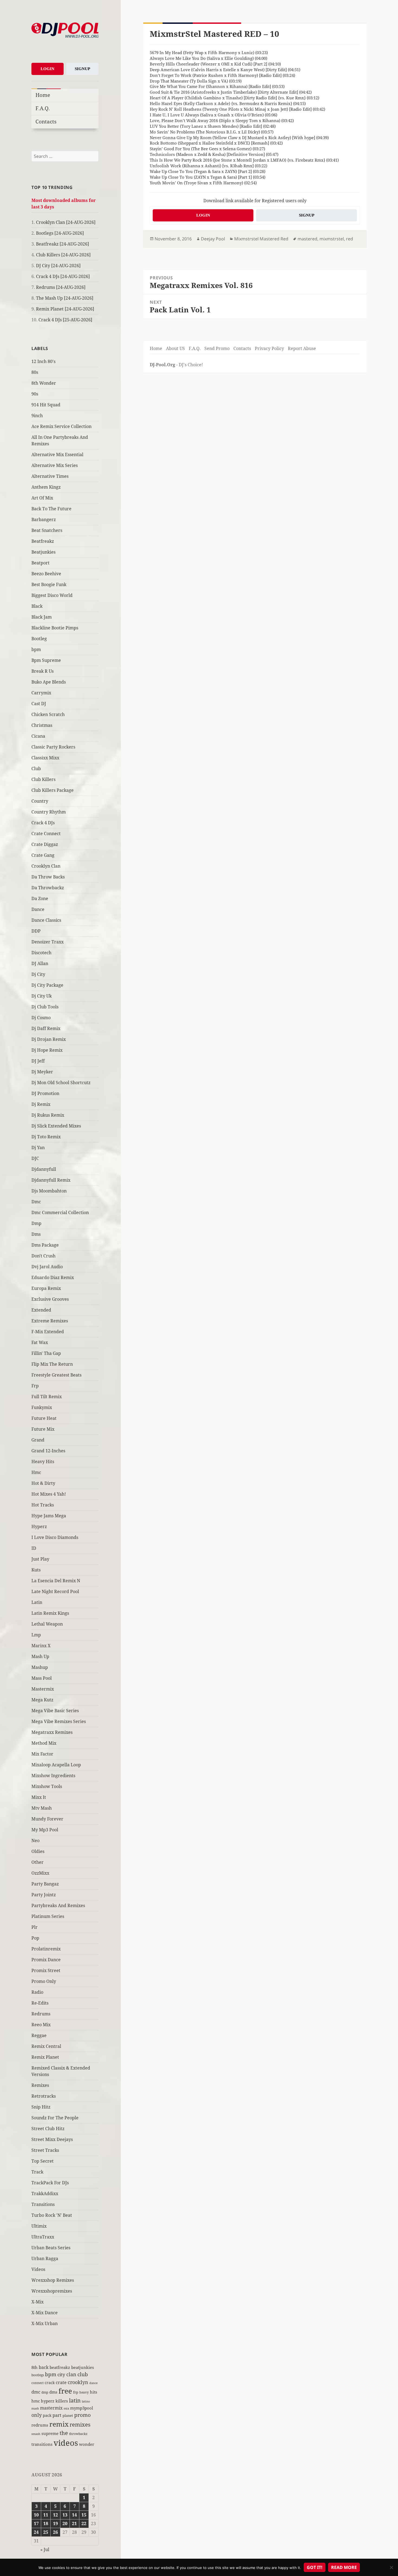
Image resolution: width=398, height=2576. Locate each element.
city (61, 2374)
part (57, 2415)
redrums (40, 2425)
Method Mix (44, 1743)
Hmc (36, 1472)
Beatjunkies (43, 552)
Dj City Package (47, 985)
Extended (41, 1310)
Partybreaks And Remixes (58, 1905)
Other (37, 1862)
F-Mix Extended (48, 1332)
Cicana (38, 736)
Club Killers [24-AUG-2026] (63, 255)
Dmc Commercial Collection (60, 1212)
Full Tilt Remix (47, 1397)
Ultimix (39, 2226)
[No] (391, 2567)
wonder (87, 2444)
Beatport (40, 563)
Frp (35, 1386)
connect (37, 2383)
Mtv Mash (42, 1808)
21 (74, 2523)
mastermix (51, 2408)
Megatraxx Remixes (52, 1732)
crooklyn (78, 2382)
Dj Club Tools (45, 1007)
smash (36, 2434)
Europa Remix (46, 1288)
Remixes (40, 2085)
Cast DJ (39, 704)
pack (47, 2415)
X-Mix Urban (45, 2323)
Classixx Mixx (45, 758)
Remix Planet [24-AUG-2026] (65, 309)
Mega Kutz (42, 1700)
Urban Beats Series (51, 2248)
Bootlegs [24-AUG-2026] (60, 233)
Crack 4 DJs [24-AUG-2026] (63, 276)
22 (84, 2523)
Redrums (41, 2014)
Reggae (39, 2035)
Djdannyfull (44, 1169)
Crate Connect (46, 833)
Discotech (41, 953)
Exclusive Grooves (50, 1299)
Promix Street (46, 1970)
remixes (80, 2425)
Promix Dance (46, 1960)
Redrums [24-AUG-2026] (61, 287)
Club (36, 769)
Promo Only (44, 1981)
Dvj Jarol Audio (47, 1267)
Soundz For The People (55, 2118)
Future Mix (43, 1429)
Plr (35, 1927)
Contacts (46, 121)
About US (175, 348)
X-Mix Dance (45, 2313)
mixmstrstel (332, 239)
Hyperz (39, 1526)
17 (36, 2523)
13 (65, 2515)
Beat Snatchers (47, 530)
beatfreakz (60, 2367)
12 (56, 2515)
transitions (42, 2444)
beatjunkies (83, 2367)
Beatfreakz (43, 541)
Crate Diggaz (45, 844)
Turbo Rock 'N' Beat (52, 2215)
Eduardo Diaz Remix (53, 1277)
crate (61, 2382)
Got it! (315, 2567)
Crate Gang (43, 855)
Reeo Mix (41, 2025)
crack (50, 2383)
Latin (37, 1602)
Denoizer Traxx (48, 942)
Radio (37, 1992)
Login (48, 69)
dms (53, 2392)
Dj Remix (41, 1104)
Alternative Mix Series (55, 465)
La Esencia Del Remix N (56, 1581)
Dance (38, 909)
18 (46, 2523)
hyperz (48, 2401)
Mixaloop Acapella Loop (56, 1765)
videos (66, 2443)
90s (35, 394)
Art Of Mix (42, 498)
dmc (36, 2392)
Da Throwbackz (48, 888)
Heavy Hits (43, 1462)
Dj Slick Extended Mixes (56, 1126)
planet (68, 2415)
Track (37, 2172)
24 (36, 2532)
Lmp (36, 1635)
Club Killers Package (53, 790)
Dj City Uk (42, 996)
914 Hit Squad (46, 405)
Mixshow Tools (47, 1786)
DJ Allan (40, 963)
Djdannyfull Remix (51, 1180)
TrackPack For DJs (50, 2183)
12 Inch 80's (43, 361)
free (65, 2391)
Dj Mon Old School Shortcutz (61, 1083)
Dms (36, 1234)
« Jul (45, 2549)
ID (34, 1548)
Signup (82, 69)
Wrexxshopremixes (52, 2291)
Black (37, 606)
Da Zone (40, 898)
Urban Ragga (45, 2258)
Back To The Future (51, 509)
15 (84, 2515)
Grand (38, 1440)
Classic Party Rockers (53, 747)
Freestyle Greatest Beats (56, 1375)
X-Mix (37, 2302)
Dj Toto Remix (46, 1137)
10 (36, 2515)
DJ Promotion (45, 1093)
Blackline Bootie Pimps (55, 628)
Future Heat (44, 1418)
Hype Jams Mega (49, 1516)
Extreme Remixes (50, 1321)
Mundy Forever (47, 1819)
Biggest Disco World (52, 595)
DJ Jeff (38, 1061)
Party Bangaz (45, 1884)
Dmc (36, 1202)
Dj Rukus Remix (48, 1115)
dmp (45, 2392)
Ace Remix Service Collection (61, 426)
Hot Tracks (43, 1505)
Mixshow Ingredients (53, 1776)
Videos (38, 2269)
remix (59, 2424)
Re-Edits (40, 2003)
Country (40, 801)
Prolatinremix (46, 1949)
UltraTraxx (43, 2237)
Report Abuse (302, 348)
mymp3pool (82, 2408)
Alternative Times (50, 476)
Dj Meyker (42, 1072)
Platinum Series (48, 1916)
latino (86, 2401)
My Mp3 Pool (45, 1830)
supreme (50, 2433)
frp (76, 2392)
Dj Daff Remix (46, 1028)
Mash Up (40, 1656)
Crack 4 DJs (43, 823)
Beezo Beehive (46, 574)
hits (94, 2392)
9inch (37, 416)
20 (65, 2523)
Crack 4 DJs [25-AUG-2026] (65, 320)
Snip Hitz (41, 2107)
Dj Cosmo (41, 1018)
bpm (36, 649)
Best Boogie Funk (49, 584)
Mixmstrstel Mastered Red (261, 239)
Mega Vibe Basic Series (55, 1711)
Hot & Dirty (43, 1483)
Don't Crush (43, 1256)
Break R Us (43, 671)
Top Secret (43, 2161)
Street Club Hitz (48, 2129)
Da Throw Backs (48, 877)
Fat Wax (40, 1342)
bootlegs (38, 2375)
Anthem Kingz (46, 487)
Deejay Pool (213, 239)
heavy (84, 2392)
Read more (344, 2567)
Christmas (42, 725)
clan (71, 2374)
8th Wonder (44, 383)
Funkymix (42, 1407)
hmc (36, 2401)
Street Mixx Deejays (52, 2139)
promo (82, 2415)
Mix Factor (42, 1754)
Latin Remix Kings (50, 1613)
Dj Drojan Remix (49, 1039)
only (37, 2415)
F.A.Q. (43, 108)
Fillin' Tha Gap (46, 1353)
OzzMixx (40, 1873)
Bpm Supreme (46, 660)
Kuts (36, 1570)
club (83, 2374)
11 (46, 2515)
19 (56, 2523)
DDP (36, 931)
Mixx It (39, 1797)
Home (43, 95)
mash (35, 2408)
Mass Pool (42, 1678)
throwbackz (78, 2434)
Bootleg (39, 639)
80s (35, 372)
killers (62, 2401)
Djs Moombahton (49, 1191)
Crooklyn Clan (46, 866)
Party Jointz (44, 1895)
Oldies (38, 1851)
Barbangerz (44, 519)
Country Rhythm (49, 812)
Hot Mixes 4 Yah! (49, 1494)
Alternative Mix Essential (57, 455)
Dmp (36, 1223)
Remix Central (46, 2046)
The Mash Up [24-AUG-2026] (65, 298)
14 (74, 2515)
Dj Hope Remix (47, 1050)
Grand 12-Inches (48, 1451)
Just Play (40, 1559)
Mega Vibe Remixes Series (59, 1721)
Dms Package (45, 1245)
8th (35, 2367)
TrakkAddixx (45, 2193)
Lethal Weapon (47, 1624)
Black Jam (42, 617)
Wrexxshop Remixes (53, 2280)
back (44, 2367)
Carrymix (41, 693)
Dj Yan (38, 1148)
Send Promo (217, 348)
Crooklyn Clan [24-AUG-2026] (66, 222)
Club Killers (43, 779)
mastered (307, 239)
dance (94, 2383)
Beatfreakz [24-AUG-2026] (63, 244)
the (64, 2433)
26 (56, 2532)
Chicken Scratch (48, 714)
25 (46, 2532)
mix (66, 2408)
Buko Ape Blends (49, 682)
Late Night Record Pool (55, 1591)
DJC (35, 1158)
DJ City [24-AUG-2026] (58, 266)
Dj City (38, 974)
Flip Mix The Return (52, 1364)
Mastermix (43, 1689)
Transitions (43, 2204)
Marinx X (41, 1646)
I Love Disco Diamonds (55, 1537)
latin (75, 2400)
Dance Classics (46, 920)
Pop (35, 1938)
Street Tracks (45, 2150)
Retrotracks (44, 2096)
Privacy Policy (269, 348)
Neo (35, 1841)
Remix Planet (45, 2057)
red (350, 239)
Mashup (40, 1667)
